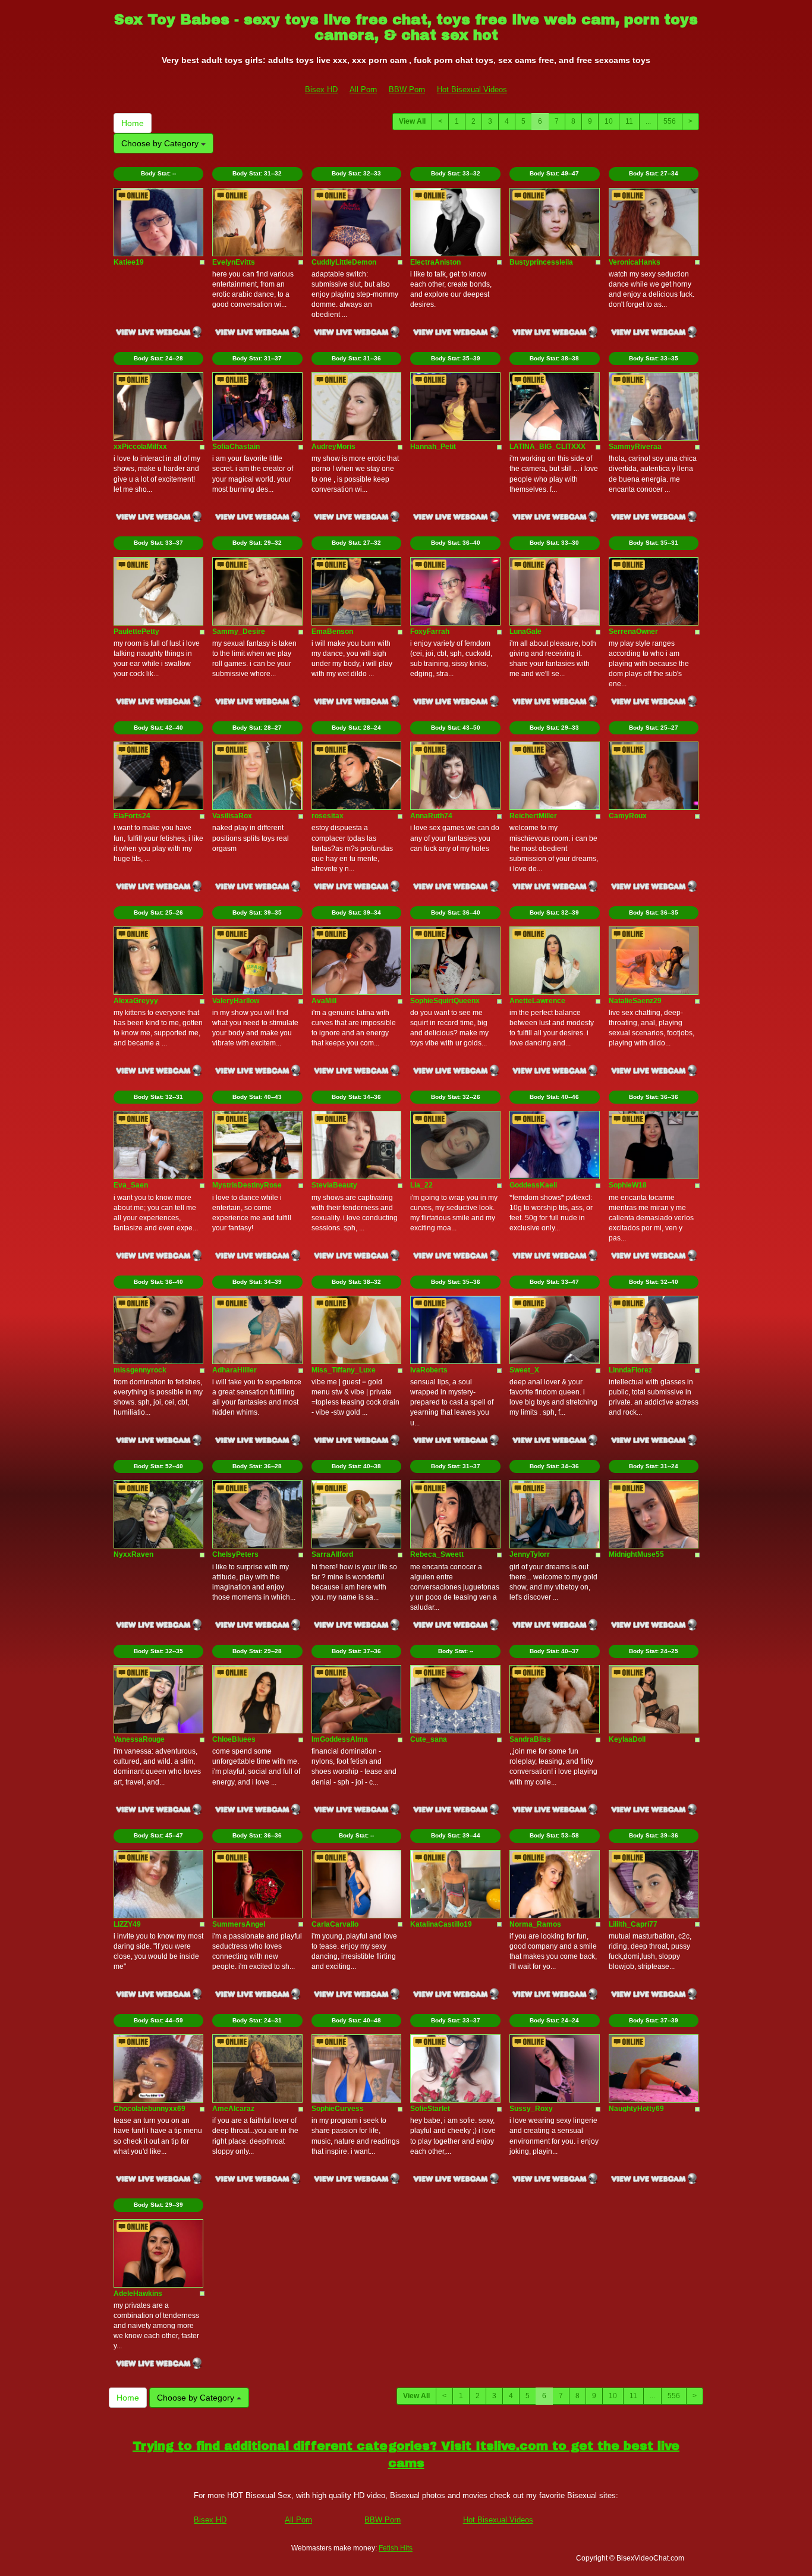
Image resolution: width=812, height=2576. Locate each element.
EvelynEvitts (234, 262)
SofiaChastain (236, 447)
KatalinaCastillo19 (441, 1924)
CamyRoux (628, 816)
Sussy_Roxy (531, 2109)
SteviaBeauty (334, 1185)
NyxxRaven (133, 1554)
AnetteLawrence (537, 1001)
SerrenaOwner (633, 632)
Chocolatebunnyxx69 (150, 2109)
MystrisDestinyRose (247, 1185)
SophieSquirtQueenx (445, 1001)
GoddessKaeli (533, 1185)
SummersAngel (239, 1924)
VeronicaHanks (635, 262)
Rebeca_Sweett (437, 1554)
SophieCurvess (338, 2109)
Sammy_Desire (239, 632)
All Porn (363, 89)
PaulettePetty (136, 632)
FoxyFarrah (430, 632)
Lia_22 (421, 1185)
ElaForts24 (132, 816)
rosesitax (328, 816)
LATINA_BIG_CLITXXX (547, 447)
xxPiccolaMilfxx (140, 447)
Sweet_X (524, 1370)
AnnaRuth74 (431, 816)
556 (670, 121)
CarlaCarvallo (335, 1924)
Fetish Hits (396, 2548)
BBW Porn (407, 89)
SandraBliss (530, 1739)
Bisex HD (321, 89)
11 (629, 121)
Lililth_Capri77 (633, 1924)
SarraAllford (332, 1554)
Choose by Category (161, 143)
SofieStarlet (430, 2109)
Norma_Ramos (535, 1924)
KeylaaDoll (627, 1739)
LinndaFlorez (630, 1370)
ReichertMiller (533, 816)
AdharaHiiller (235, 1370)
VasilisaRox (232, 816)
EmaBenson (332, 632)
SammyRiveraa (635, 447)
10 (609, 121)
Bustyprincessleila (541, 262)
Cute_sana (429, 1739)
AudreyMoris (333, 447)
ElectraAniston (435, 262)
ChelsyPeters (235, 1554)
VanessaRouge (139, 1739)
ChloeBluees (234, 1739)
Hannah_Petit (433, 447)
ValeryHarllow (236, 1001)
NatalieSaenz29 (635, 1001)
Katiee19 (129, 262)
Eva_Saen (131, 1185)
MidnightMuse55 (636, 1554)
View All (412, 121)
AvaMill (324, 1001)
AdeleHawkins (138, 2294)
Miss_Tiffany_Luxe (344, 1370)
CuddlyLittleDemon (344, 262)
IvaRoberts (429, 1370)
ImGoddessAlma (340, 1739)
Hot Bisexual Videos (472, 89)
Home (133, 123)
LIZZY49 (127, 1924)
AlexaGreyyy (136, 1001)
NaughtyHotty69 (636, 2109)
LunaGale (525, 632)
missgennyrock (140, 1370)
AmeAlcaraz (233, 2109)
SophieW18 (628, 1185)
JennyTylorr (530, 1554)
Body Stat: (158, 173)
